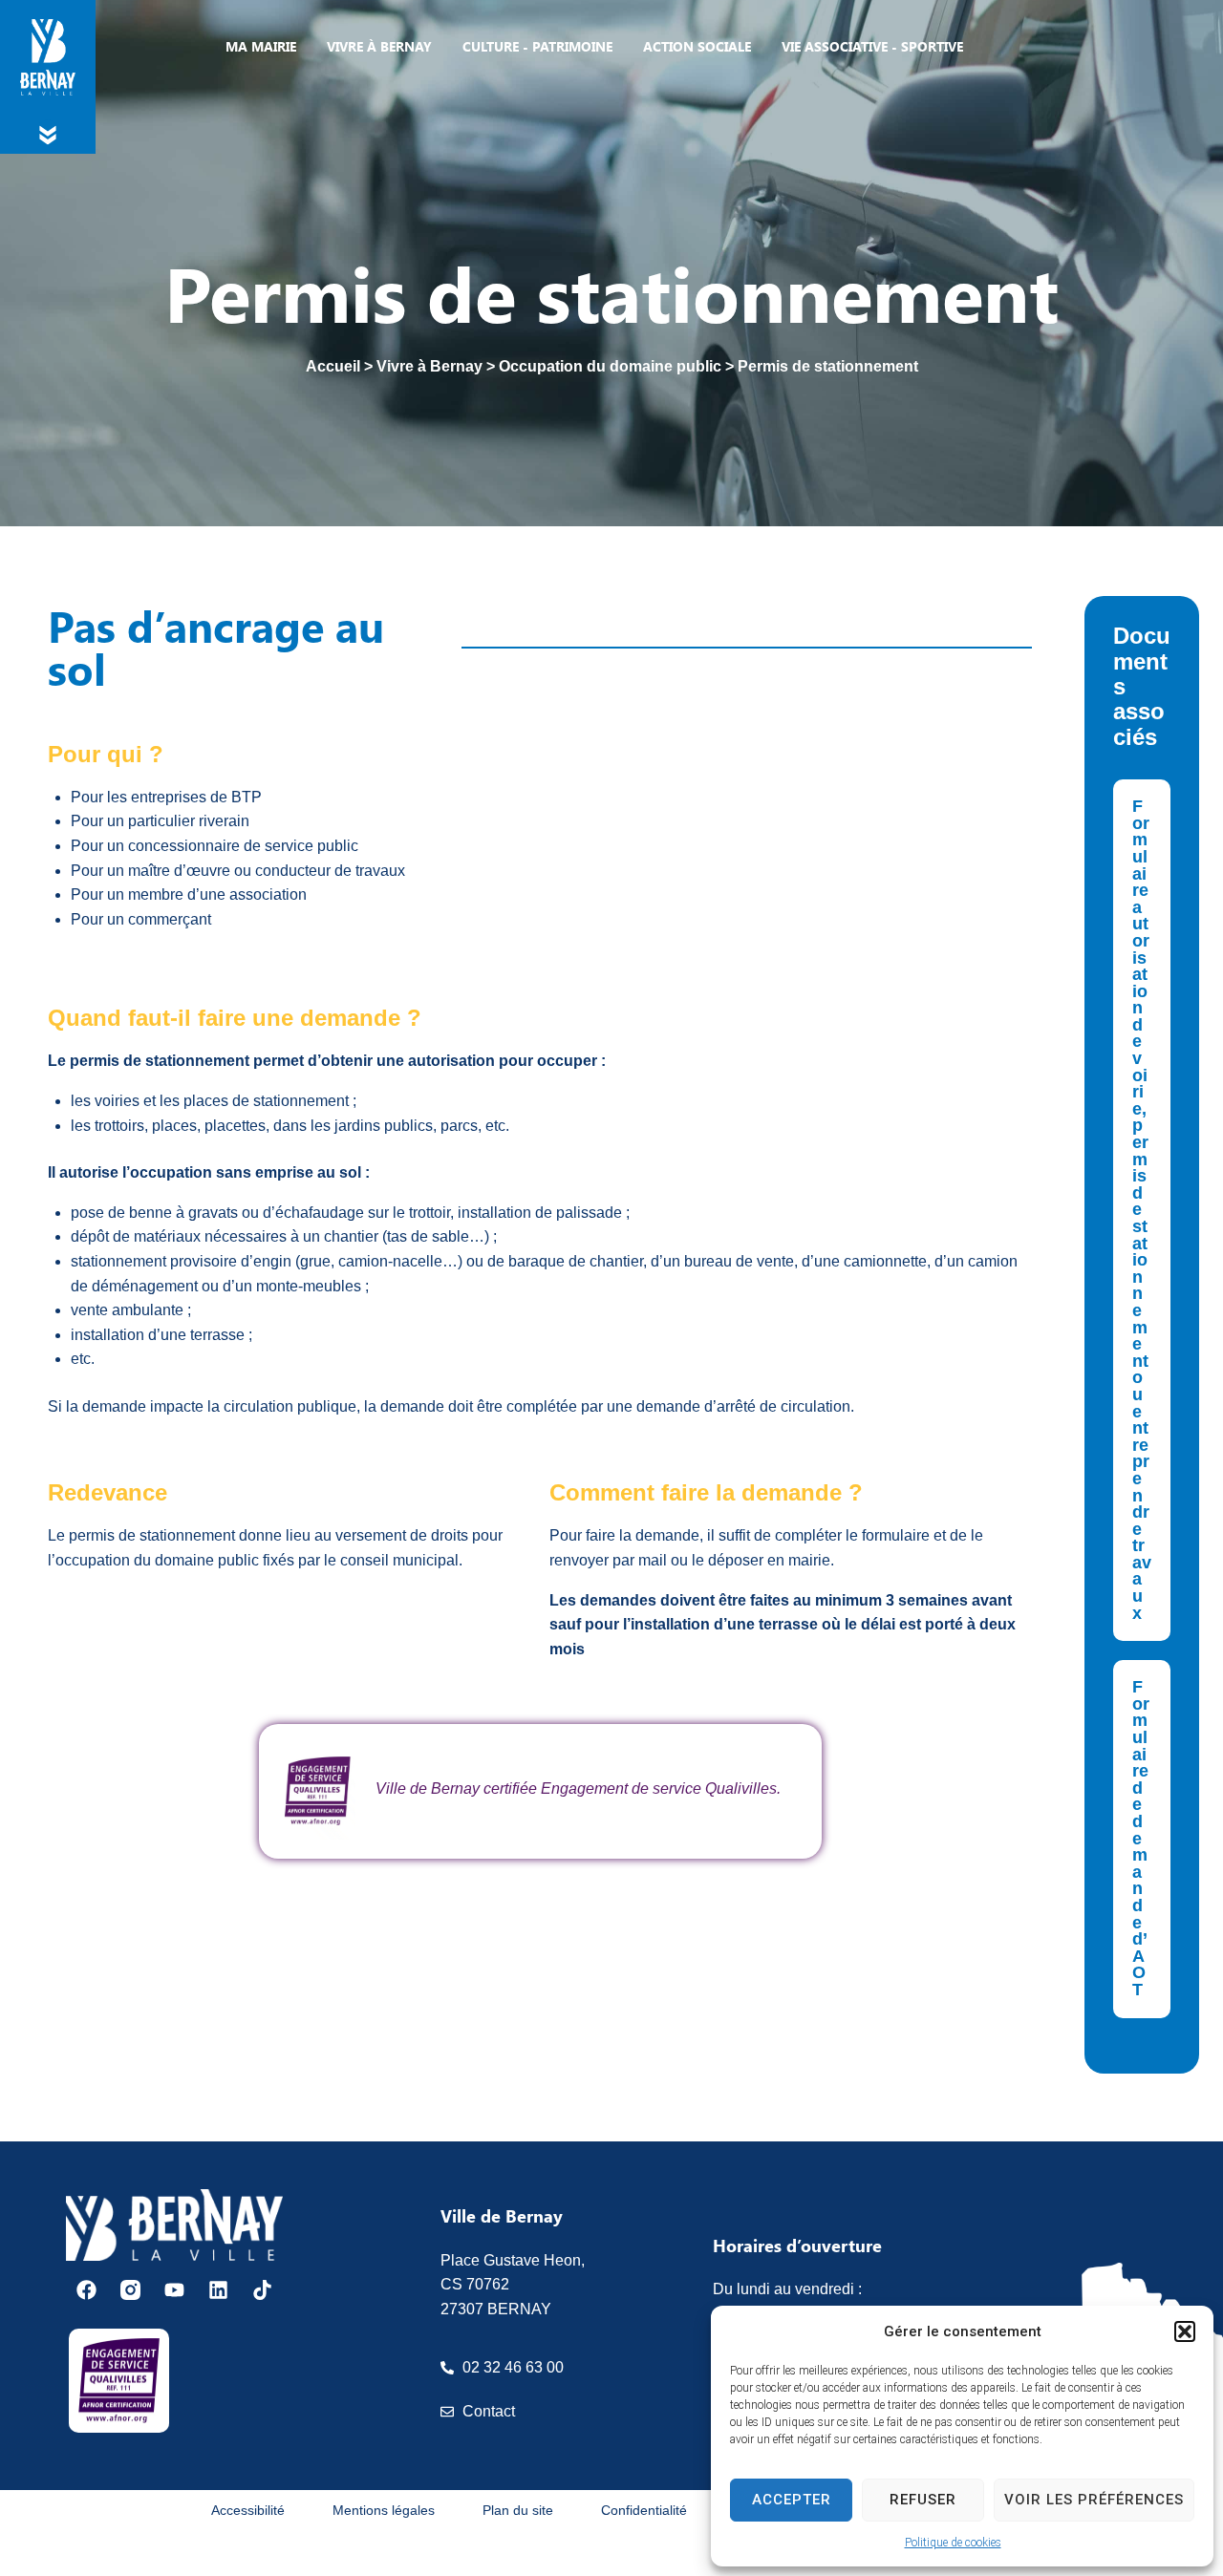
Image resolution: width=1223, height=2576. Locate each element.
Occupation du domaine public (610, 366)
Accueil (333, 366)
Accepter (792, 2500)
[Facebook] (86, 2290)
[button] (1185, 2331)
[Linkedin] (218, 2290)
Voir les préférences (1094, 2500)
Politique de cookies (953, 2543)
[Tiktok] (262, 2290)
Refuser (923, 2500)
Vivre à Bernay (429, 366)
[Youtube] (174, 2290)
